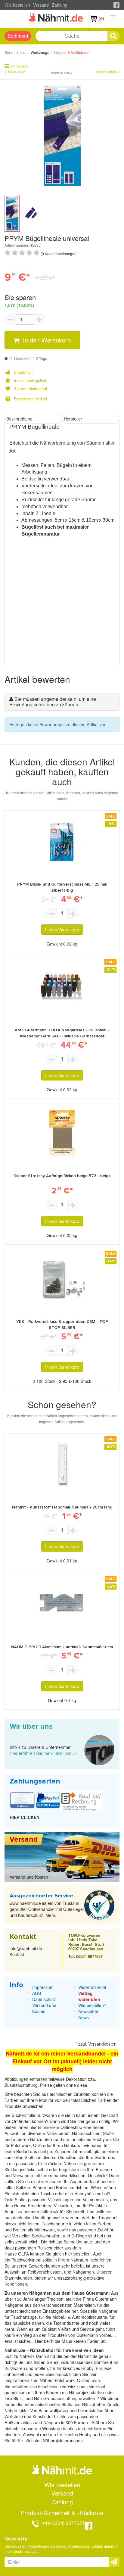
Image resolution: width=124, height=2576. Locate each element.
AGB (37, 1993)
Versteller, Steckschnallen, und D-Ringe (50, 2236)
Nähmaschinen (86, 2133)
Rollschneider (51, 2248)
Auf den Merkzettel (30, 389)
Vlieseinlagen (61, 2199)
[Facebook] (116, 5)
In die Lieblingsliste (31, 380)
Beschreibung (19, 419)
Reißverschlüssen (45, 2272)
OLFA (24, 2254)
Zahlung (60, 5)
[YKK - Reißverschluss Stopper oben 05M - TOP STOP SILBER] (62, 1279)
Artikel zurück (17, 72)
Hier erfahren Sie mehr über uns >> (43, 1753)
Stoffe (20, 2199)
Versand (41, 5)
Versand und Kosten (29, 1877)
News (84, 2017)
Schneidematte (78, 2242)
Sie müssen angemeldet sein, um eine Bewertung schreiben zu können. (53, 702)
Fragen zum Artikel (30, 399)
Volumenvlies (95, 2199)
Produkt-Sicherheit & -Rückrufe (62, 2513)
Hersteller (73, 419)
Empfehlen (23, 372)
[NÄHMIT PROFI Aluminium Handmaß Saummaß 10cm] (62, 1604)
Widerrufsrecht (92, 1987)
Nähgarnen (83, 2272)
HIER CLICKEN (25, 1817)
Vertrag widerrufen (89, 1996)
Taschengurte (56, 2224)
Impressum (43, 1987)
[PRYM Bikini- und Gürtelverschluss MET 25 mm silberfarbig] (62, 841)
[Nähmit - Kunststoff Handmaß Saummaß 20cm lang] (62, 1464)
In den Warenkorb (46, 340)
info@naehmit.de (26, 1948)
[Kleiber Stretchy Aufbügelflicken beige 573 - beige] (62, 1133)
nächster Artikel (106, 72)
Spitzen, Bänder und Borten (42, 2187)
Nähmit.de (88, 2356)
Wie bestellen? (92, 2005)
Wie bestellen (17, 5)
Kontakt (17, 1954)
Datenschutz (44, 1999)
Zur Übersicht (19, 66)
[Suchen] (113, 36)
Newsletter (88, 2011)
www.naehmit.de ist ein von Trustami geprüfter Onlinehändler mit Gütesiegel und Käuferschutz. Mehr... (47, 1909)
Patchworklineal (27, 2260)
